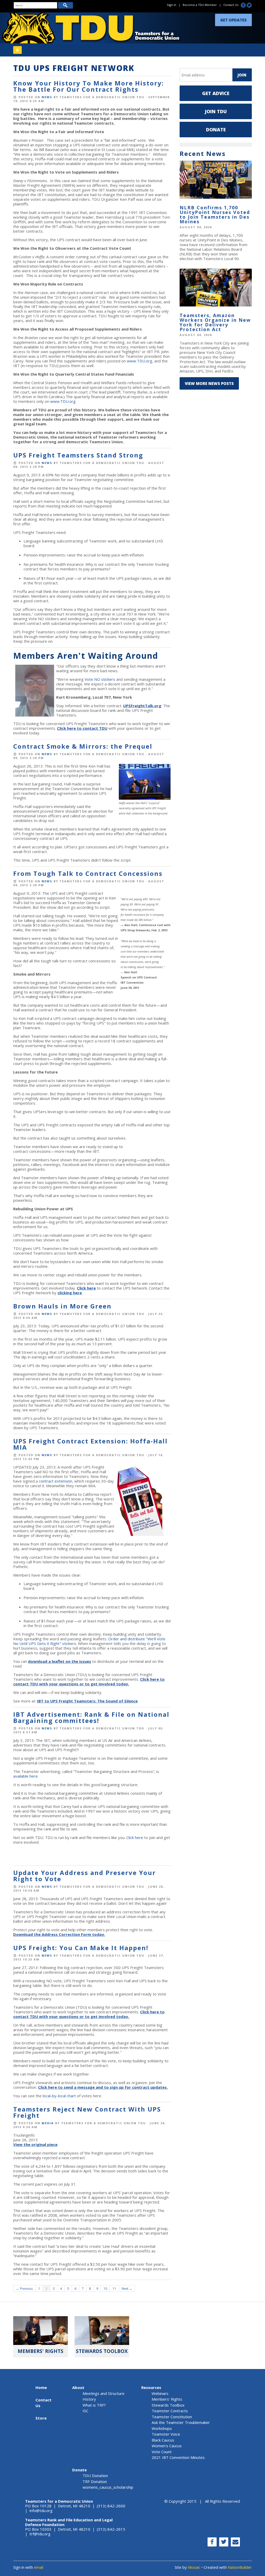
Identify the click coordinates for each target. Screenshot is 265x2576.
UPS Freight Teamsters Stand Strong (78, 455)
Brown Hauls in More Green (62, 1306)
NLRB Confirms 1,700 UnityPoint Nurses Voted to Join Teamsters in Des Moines (215, 214)
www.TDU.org (139, 361)
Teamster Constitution (172, 2417)
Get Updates (233, 20)
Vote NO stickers (100, 679)
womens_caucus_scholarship (108, 2487)
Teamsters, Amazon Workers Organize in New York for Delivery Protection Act (215, 322)
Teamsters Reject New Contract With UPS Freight (87, 2112)
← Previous (24, 2288)
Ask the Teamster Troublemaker (181, 2422)
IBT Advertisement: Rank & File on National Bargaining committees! (91, 1717)
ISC (85, 2411)
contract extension (56, 1481)
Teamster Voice (166, 2434)
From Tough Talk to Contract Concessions (88, 873)
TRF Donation (95, 2481)
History (89, 2399)
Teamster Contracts (170, 2411)
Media (48, 2123)
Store (41, 2418)
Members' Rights (167, 2399)
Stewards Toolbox (168, 2405)
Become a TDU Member (200, 5)
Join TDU (216, 111)
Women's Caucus (167, 2446)
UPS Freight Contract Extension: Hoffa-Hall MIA (90, 1444)
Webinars (160, 2393)
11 (114, 2288)
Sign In (172, 5)
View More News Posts (209, 383)
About (78, 2387)
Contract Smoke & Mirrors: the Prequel (83, 746)
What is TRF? (94, 2405)
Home (41, 2387)
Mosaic (194, 2567)
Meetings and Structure (104, 2393)
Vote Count (162, 2452)
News (47, 97)
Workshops (162, 2428)
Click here (135, 1837)
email (39, 2567)
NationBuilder (240, 2567)
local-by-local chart (59, 2096)
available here (25, 1776)
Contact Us (231, 5)
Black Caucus (163, 2440)
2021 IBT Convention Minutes (178, 2457)
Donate (216, 130)
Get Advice (216, 93)
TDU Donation (95, 2475)
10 (105, 2288)
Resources (151, 2387)
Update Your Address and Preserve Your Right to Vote (84, 1876)
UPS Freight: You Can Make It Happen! (81, 1948)
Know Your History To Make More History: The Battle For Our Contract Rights (89, 86)
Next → (127, 2288)
